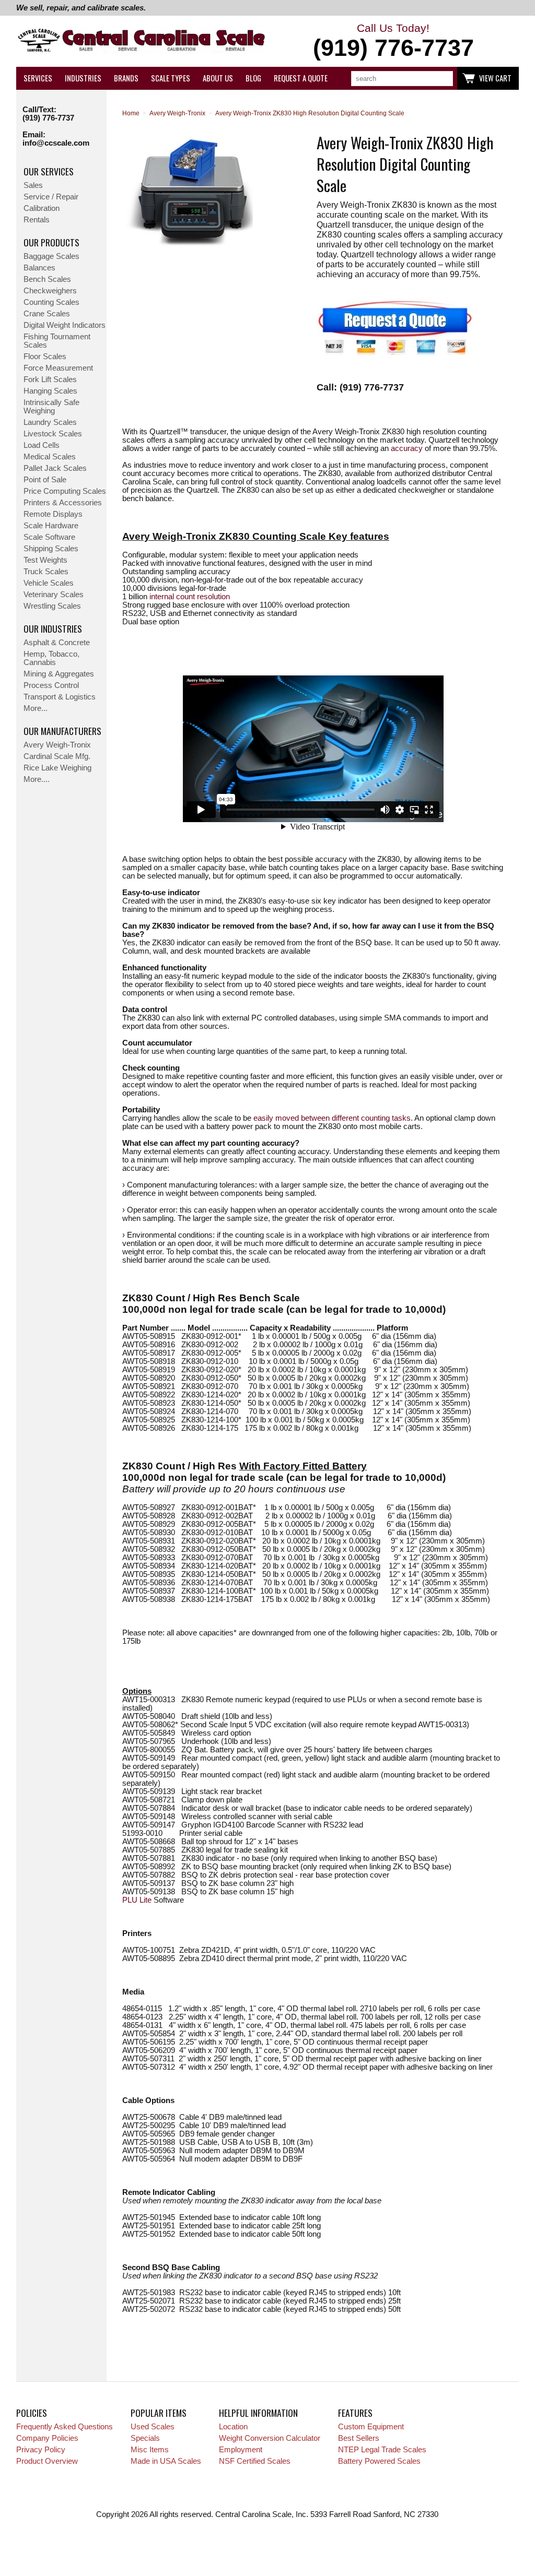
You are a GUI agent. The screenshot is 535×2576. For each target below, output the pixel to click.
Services (38, 78)
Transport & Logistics (60, 697)
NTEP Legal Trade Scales (382, 2450)
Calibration (42, 208)
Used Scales (153, 2427)
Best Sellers (359, 2438)
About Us (218, 78)
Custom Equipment (371, 2427)
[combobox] (402, 79)
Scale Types (171, 78)
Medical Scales (50, 457)
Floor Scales (45, 357)
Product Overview (47, 2461)
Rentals (37, 220)
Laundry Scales (50, 422)
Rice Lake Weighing (57, 768)
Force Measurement (58, 368)
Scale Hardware (51, 526)
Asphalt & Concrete (57, 643)
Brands (126, 78)
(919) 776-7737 (48, 118)
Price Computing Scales (65, 491)
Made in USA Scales (166, 2461)
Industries (83, 78)
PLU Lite (137, 1900)
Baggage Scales (51, 256)
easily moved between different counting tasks (332, 1118)
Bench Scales (47, 279)
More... (36, 708)
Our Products (51, 242)
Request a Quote (301, 78)
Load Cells (42, 445)
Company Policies (47, 2438)
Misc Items (150, 2450)
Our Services (49, 171)
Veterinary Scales (54, 595)
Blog (253, 78)
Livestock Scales (53, 434)
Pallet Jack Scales (55, 468)
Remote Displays (53, 514)
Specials (145, 2438)
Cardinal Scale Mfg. (57, 756)
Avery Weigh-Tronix (57, 745)
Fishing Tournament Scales (57, 341)
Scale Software (49, 537)
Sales (33, 185)
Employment (241, 2450)
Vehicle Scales (49, 583)
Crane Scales (47, 314)
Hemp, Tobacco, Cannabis (51, 658)
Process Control (51, 685)
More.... (37, 779)
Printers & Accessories (63, 503)
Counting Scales (51, 302)
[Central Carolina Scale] (142, 41)
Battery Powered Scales (379, 2461)
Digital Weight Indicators (65, 325)
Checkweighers (50, 291)
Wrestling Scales (52, 606)
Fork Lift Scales (50, 379)
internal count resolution (190, 597)
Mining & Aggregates (59, 674)
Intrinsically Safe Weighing (51, 407)
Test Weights (45, 560)
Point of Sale (45, 480)
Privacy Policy (41, 2450)
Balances (39, 268)
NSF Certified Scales (255, 2461)
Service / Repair (51, 197)
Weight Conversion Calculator (270, 2438)
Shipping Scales (51, 549)
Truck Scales (46, 572)
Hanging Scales (50, 391)
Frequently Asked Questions (65, 2427)
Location (233, 2427)
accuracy (407, 448)
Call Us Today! (393, 41)
